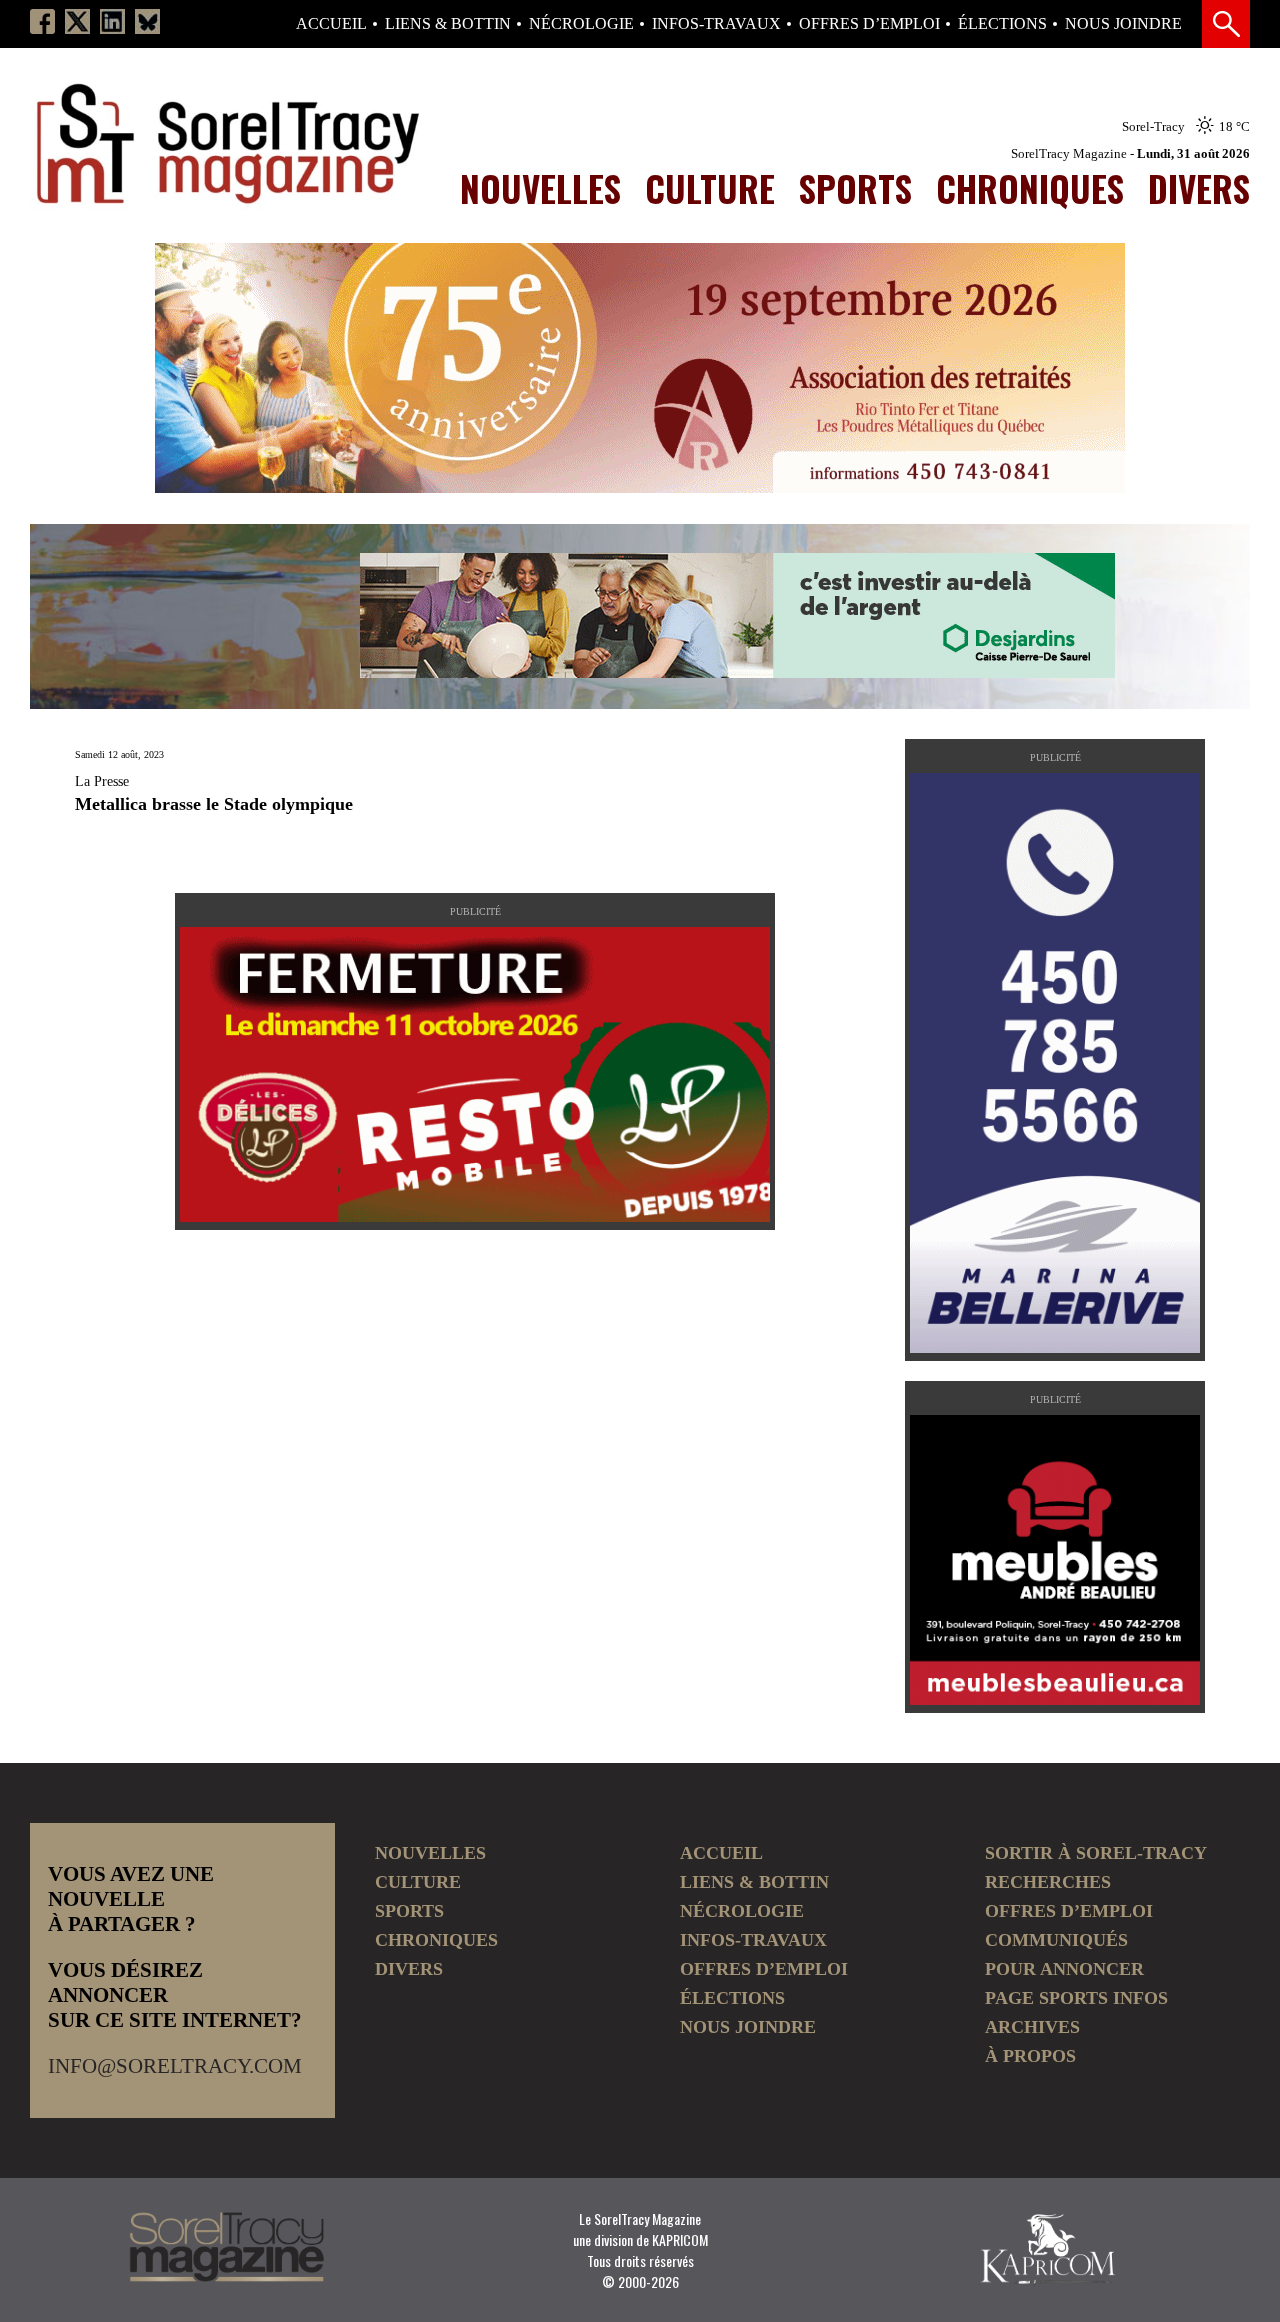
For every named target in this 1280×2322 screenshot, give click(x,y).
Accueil (331, 24)
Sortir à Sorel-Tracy (1096, 1853)
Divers (1199, 188)
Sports (855, 188)
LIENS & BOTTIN (448, 24)
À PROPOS (1030, 2056)
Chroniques (1030, 188)
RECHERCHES (1048, 1882)
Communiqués (1056, 1940)
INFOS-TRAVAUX (716, 24)
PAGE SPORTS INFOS (1076, 1998)
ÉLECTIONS (1002, 24)
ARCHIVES (1032, 2027)
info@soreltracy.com (175, 2066)
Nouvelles (540, 188)
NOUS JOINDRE (1123, 24)
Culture (710, 188)
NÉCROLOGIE (581, 24)
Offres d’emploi (869, 24)
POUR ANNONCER (1064, 1969)
